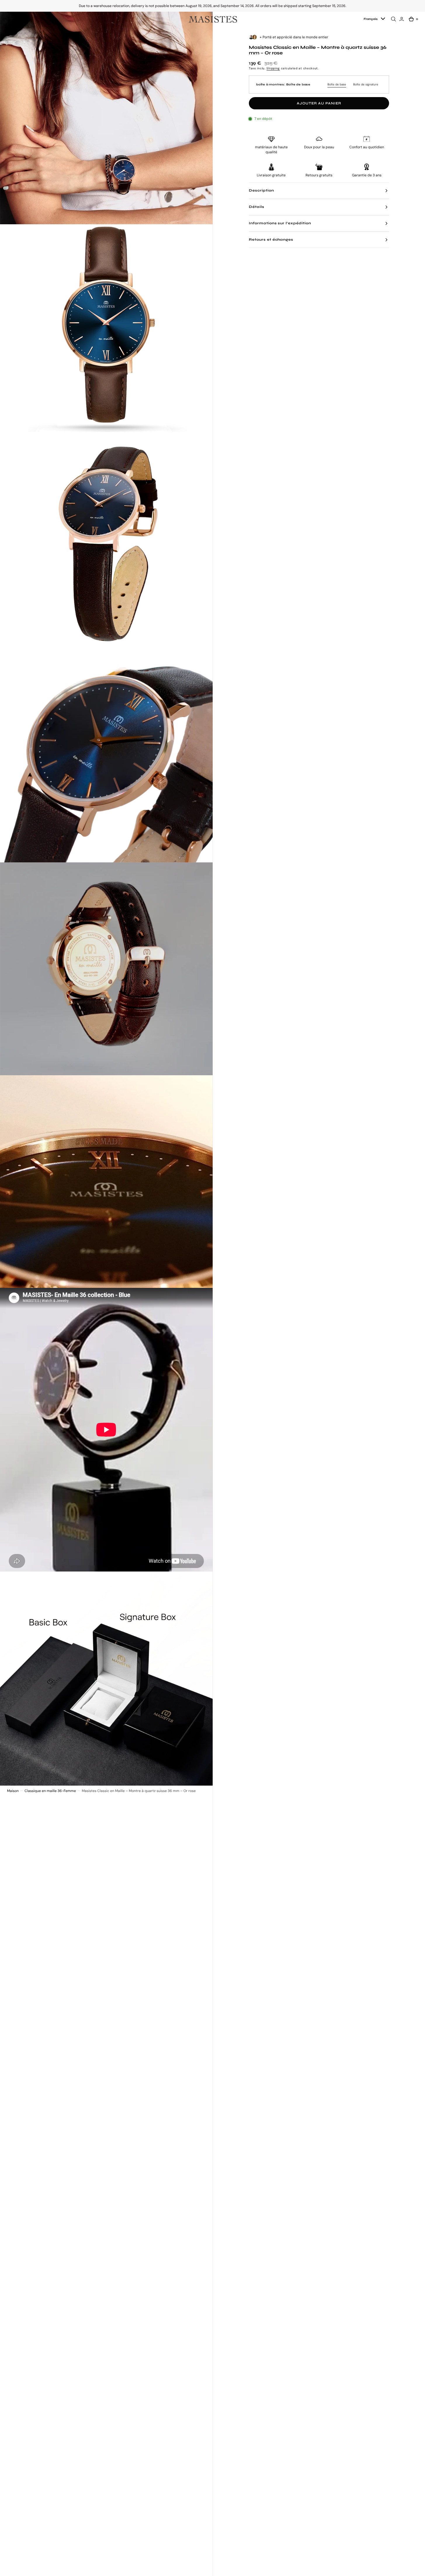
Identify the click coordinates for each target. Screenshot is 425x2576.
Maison (13, 1791)
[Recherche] (394, 19)
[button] (11, 19)
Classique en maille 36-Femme (50, 1791)
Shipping (273, 68)
